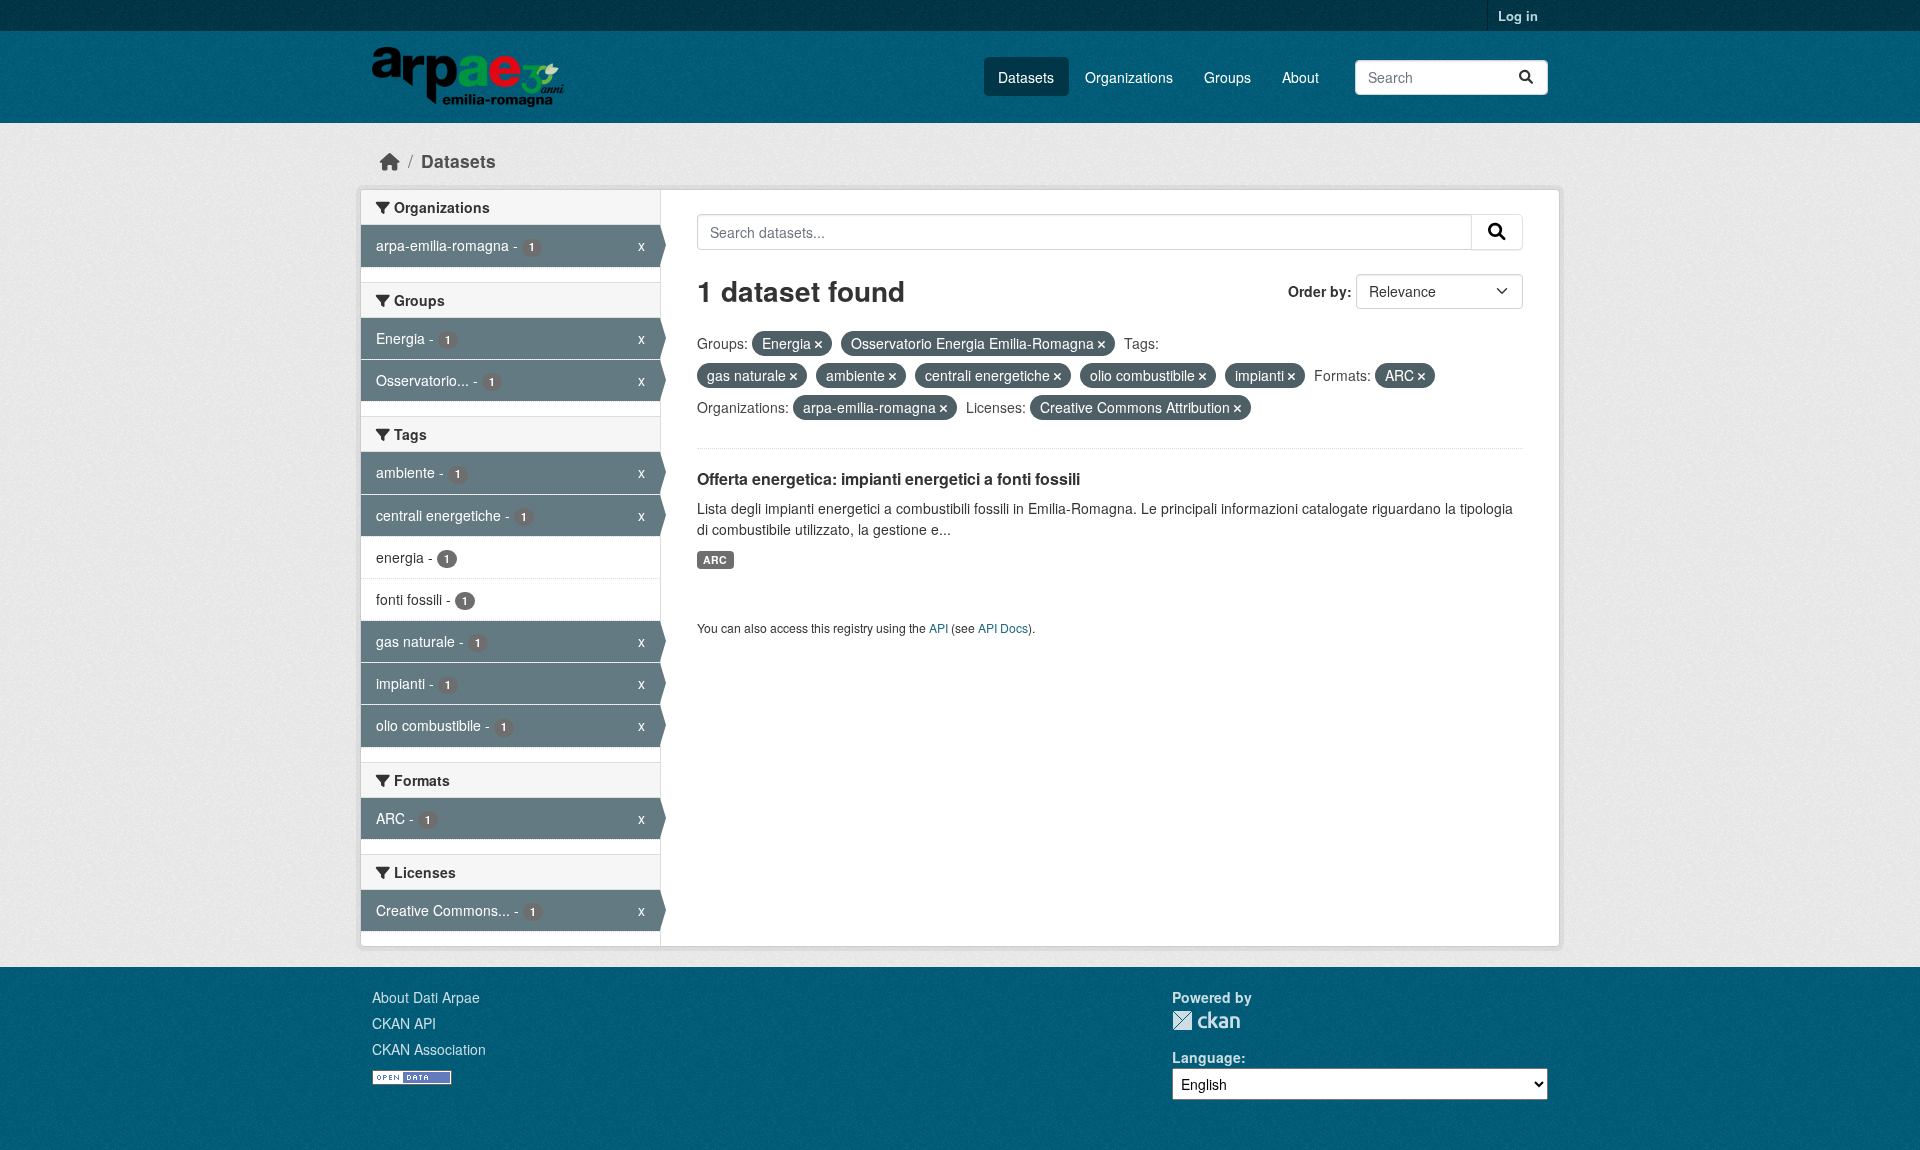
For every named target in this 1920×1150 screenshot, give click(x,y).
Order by (1317, 291)
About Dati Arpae (426, 997)
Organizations (1129, 77)
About (1300, 77)
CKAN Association (429, 1049)
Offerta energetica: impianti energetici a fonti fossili (888, 478)
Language (1206, 1057)
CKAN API (404, 1023)
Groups (1227, 77)
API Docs (1003, 627)
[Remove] (818, 344)
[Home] (390, 160)
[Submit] (1526, 77)
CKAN (1206, 1020)
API (938, 627)
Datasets (1026, 77)
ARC (715, 559)
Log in (1518, 15)
